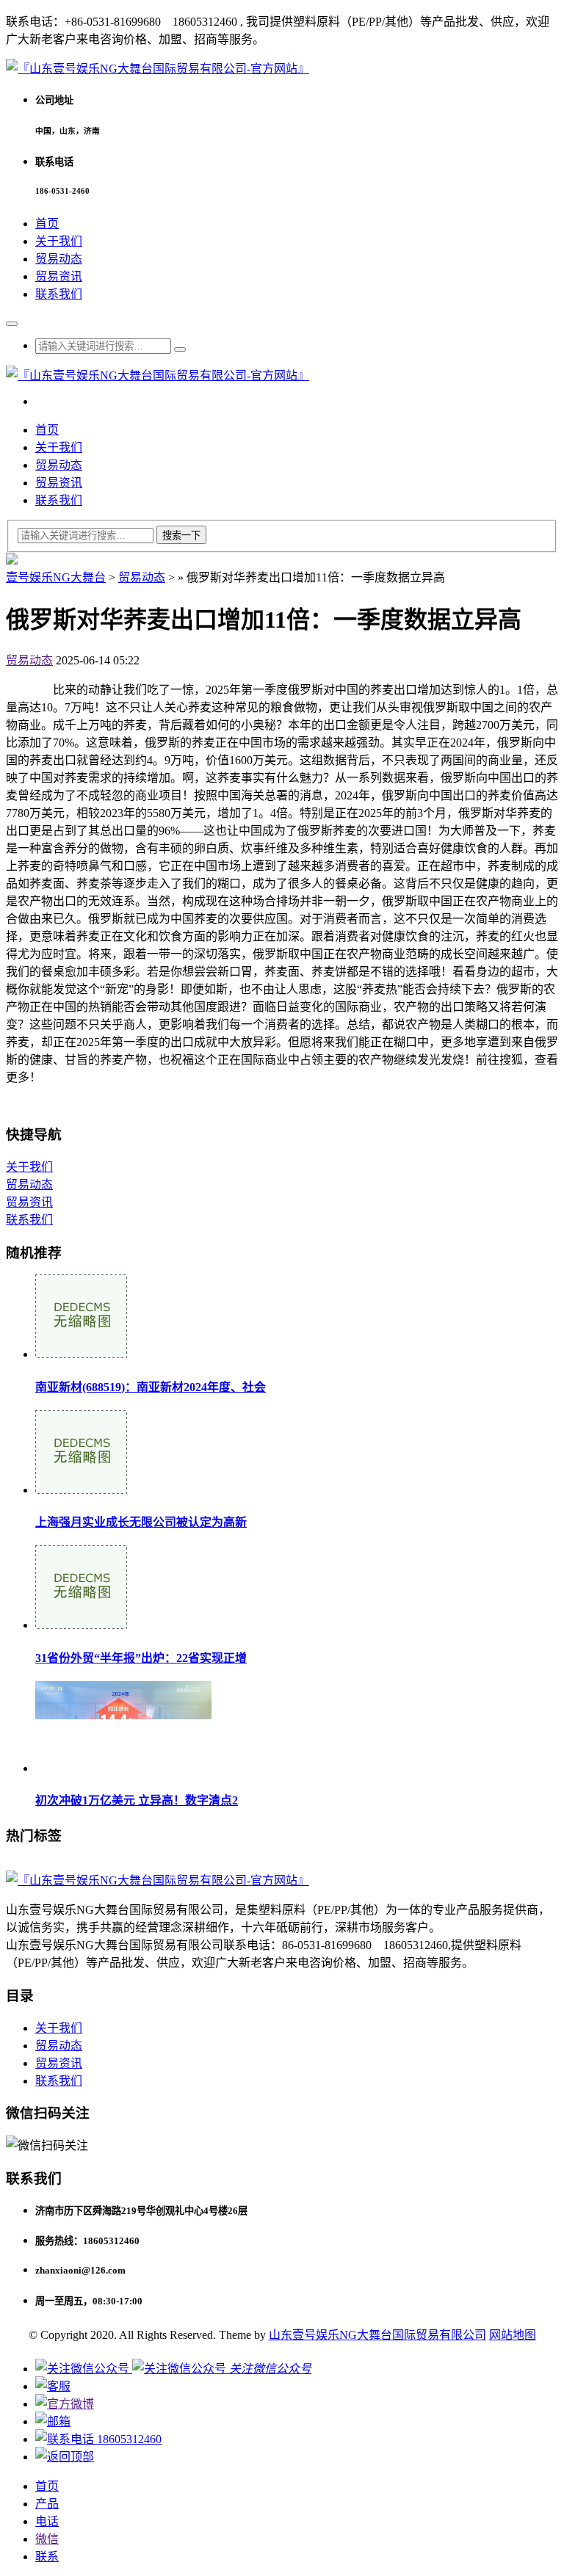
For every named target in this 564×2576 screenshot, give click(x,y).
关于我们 (59, 241)
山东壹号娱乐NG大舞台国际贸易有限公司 (377, 2335)
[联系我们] (53, 2386)
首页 (47, 224)
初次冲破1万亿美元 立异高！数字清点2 (137, 1800)
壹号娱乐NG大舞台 (56, 577)
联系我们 (59, 294)
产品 (47, 2504)
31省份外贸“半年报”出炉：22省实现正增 (141, 1658)
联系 (47, 2557)
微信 (47, 2539)
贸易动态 (59, 259)
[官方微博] (65, 2404)
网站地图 (513, 2335)
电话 (47, 2521)
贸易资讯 (59, 276)
